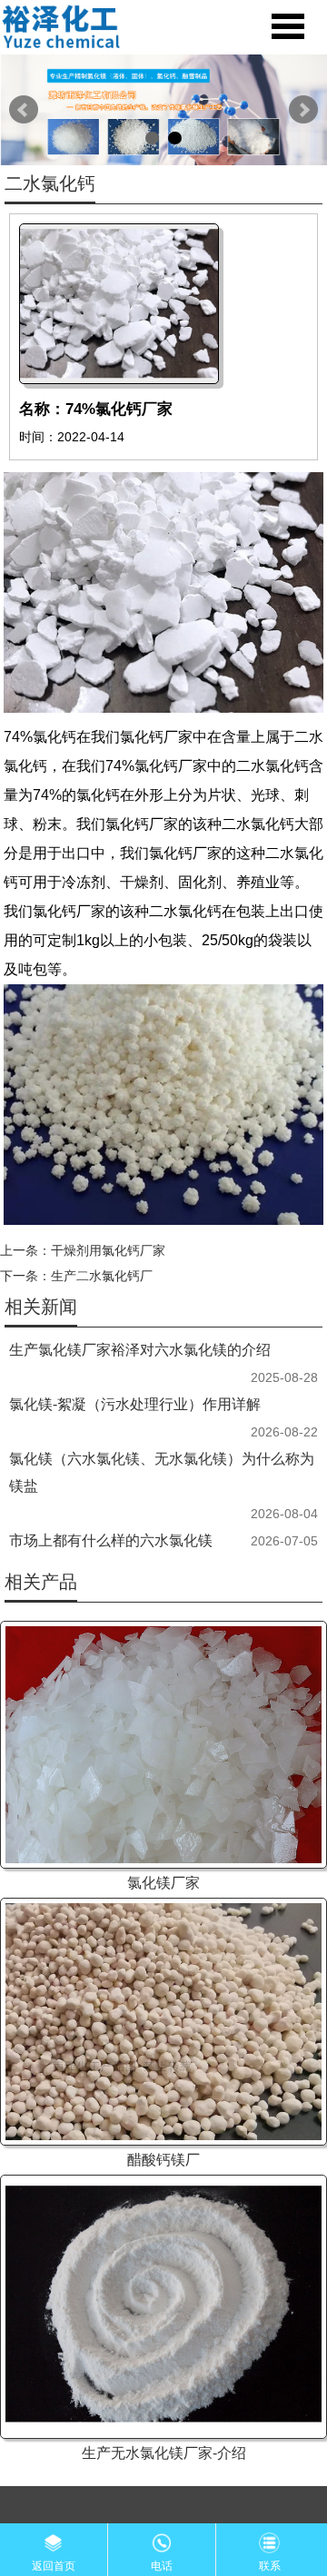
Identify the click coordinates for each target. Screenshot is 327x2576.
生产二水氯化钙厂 (102, 1276)
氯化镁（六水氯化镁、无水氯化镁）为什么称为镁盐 (162, 1472)
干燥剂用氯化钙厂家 (108, 1250)
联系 (270, 2566)
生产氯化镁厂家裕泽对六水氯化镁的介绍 (140, 1350)
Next (303, 110)
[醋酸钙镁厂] (163, 2022)
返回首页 (54, 2566)
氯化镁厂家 (163, 1883)
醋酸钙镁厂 (163, 2160)
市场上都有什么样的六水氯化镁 (111, 1540)
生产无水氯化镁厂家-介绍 (164, 2453)
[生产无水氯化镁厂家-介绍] (163, 2306)
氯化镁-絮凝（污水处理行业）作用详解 (135, 1404)
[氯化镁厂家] (163, 1745)
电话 (162, 2566)
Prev (24, 110)
